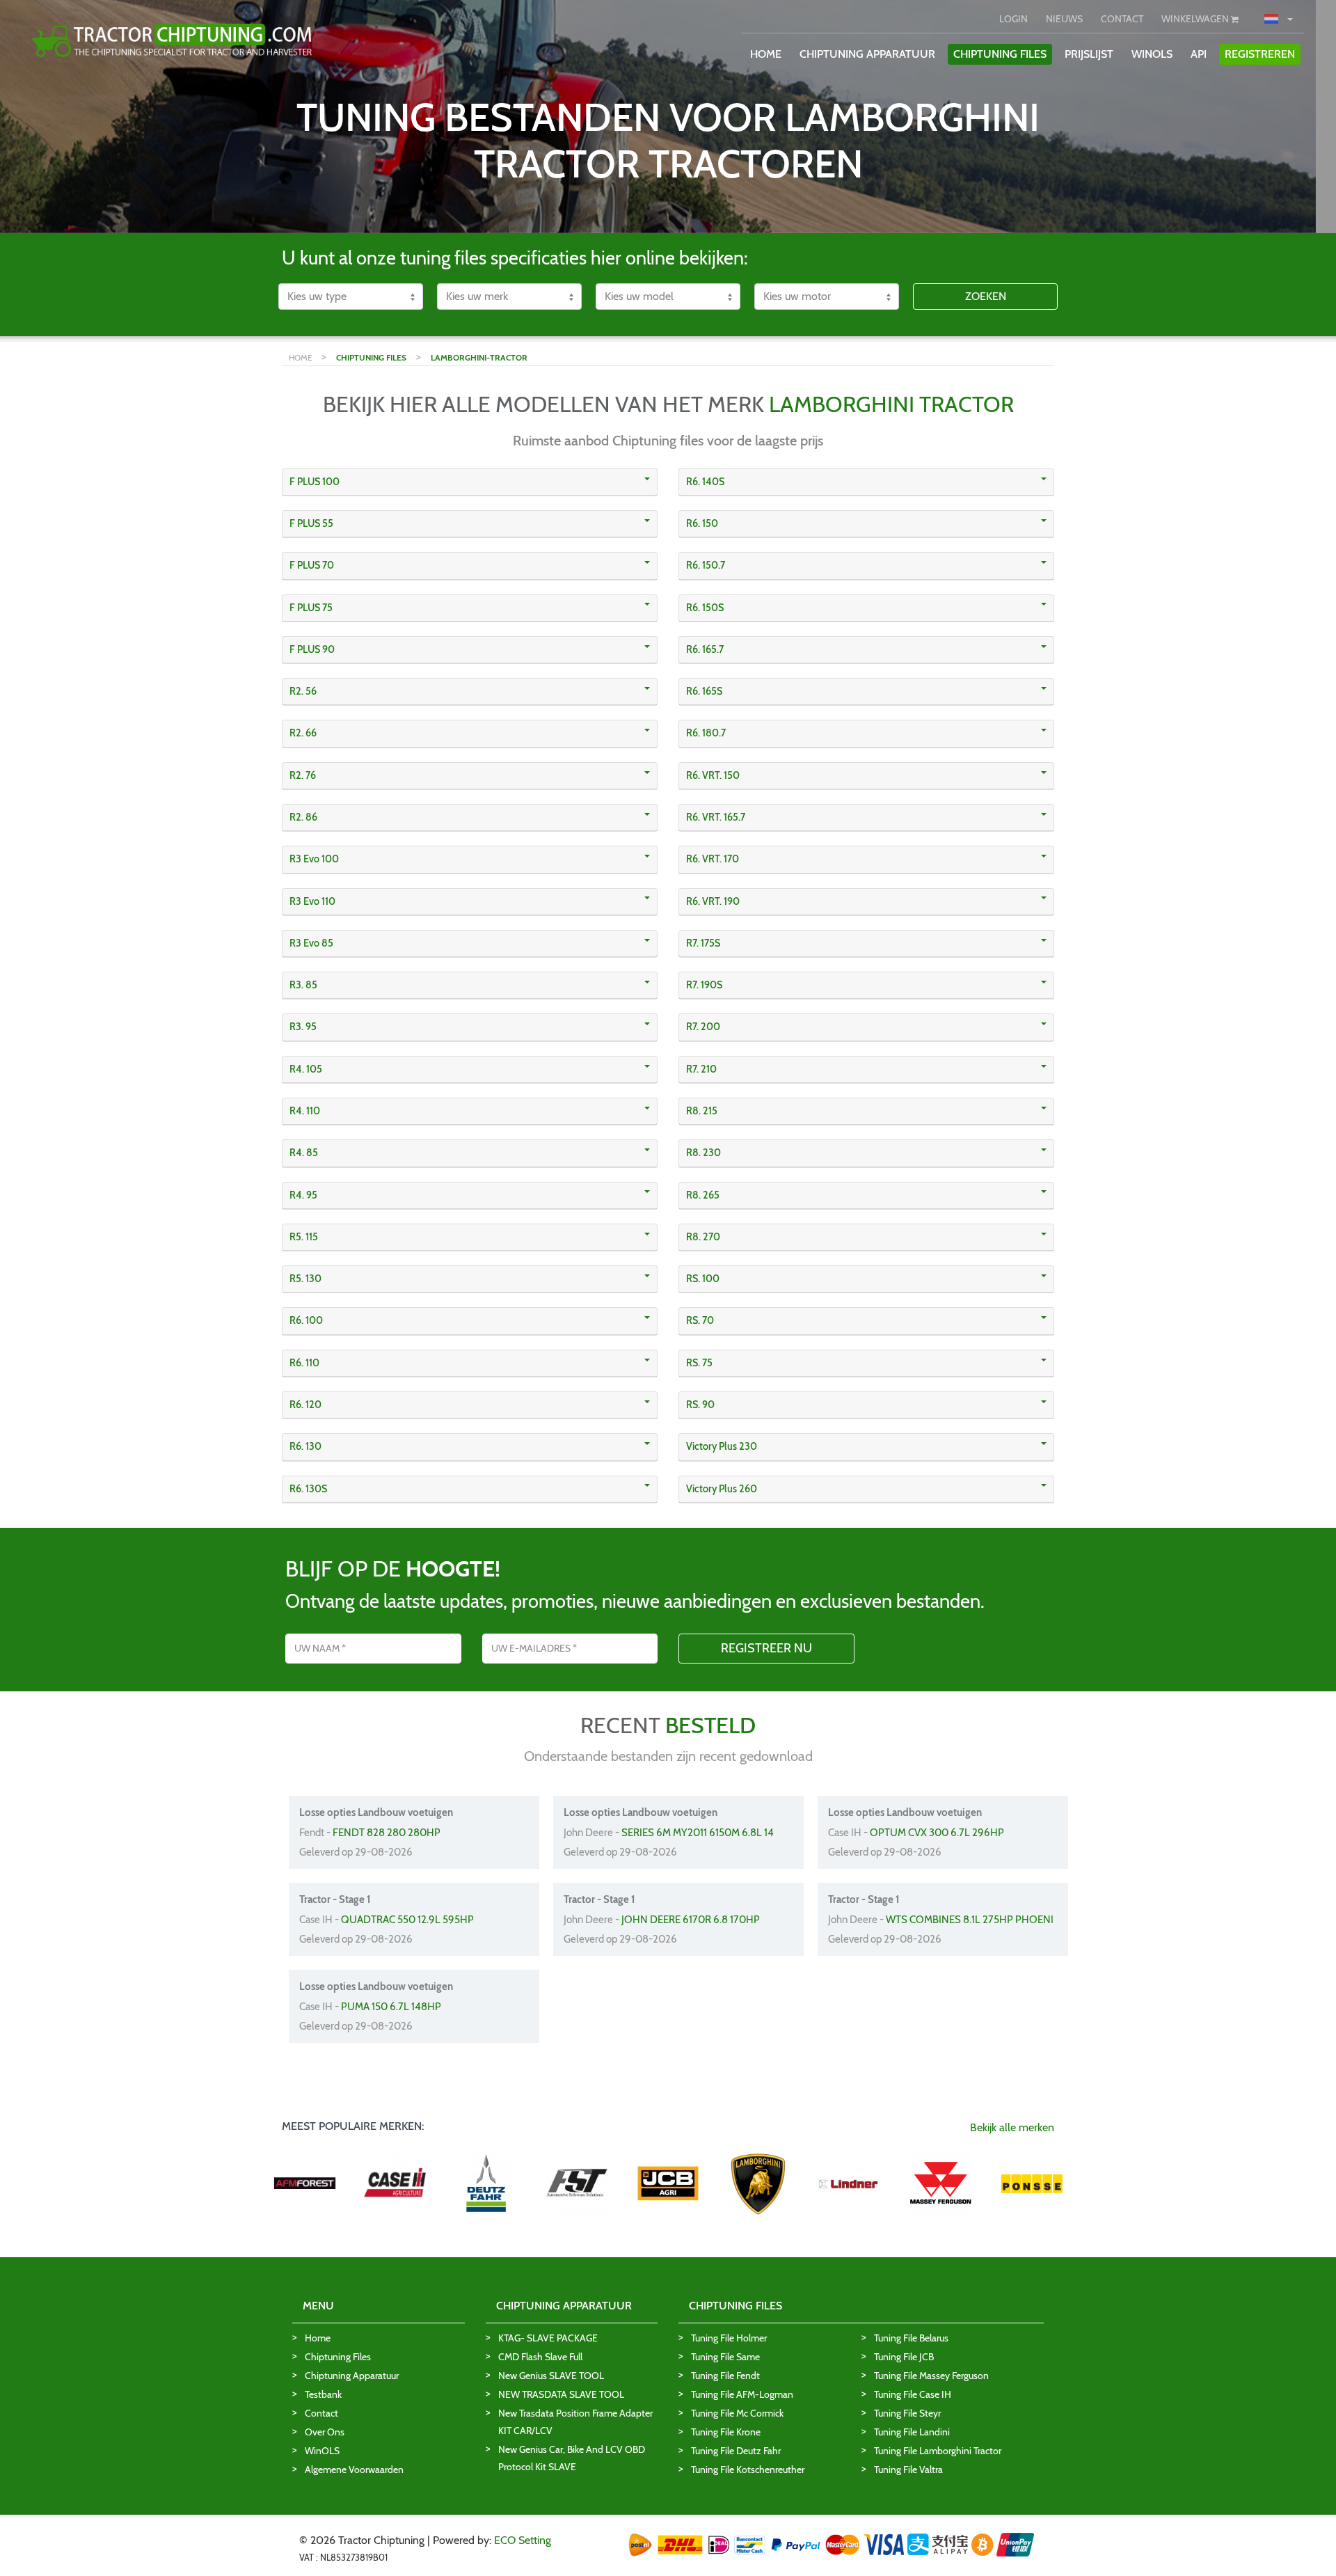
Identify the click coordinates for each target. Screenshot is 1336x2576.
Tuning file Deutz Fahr (736, 2451)
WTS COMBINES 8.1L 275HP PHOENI (970, 1920)
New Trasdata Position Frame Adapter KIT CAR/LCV (575, 2422)
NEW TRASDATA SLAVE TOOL (561, 2394)
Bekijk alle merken (1012, 2127)
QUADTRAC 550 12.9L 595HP (407, 1920)
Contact (321, 2413)
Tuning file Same (725, 2357)
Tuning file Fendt (725, 2376)
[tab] (470, 482)
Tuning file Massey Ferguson (931, 2376)
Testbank (323, 2394)
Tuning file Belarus (911, 2338)
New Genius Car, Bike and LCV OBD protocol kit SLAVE (572, 2458)
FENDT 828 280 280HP (387, 1833)
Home (318, 2338)
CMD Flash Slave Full (540, 2357)
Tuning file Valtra (908, 2470)
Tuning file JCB (904, 2357)
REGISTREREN (1260, 54)
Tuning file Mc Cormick (737, 2413)
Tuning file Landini (912, 2432)
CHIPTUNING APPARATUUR (867, 54)
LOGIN (1013, 19)
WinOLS (1152, 54)
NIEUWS (1064, 19)
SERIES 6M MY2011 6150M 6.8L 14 (698, 1833)
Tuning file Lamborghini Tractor (938, 2451)
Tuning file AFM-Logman (742, 2394)
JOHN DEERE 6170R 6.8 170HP (691, 1920)
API (1199, 54)
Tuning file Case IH (913, 2394)
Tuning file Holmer (729, 2338)
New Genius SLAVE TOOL (551, 2376)
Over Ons (325, 2432)
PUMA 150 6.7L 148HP (391, 2007)
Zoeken (986, 296)
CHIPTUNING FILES (1000, 54)
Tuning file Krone (726, 2432)
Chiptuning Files (338, 2357)
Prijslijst (1089, 54)
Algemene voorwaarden (354, 2470)
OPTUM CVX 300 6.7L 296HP (937, 1833)
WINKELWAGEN (1196, 19)
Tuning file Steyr (907, 2413)
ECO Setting (523, 2540)
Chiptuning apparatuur (352, 2376)
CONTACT (1122, 19)
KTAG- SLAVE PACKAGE (548, 2338)
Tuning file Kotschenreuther (748, 2470)
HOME (766, 54)
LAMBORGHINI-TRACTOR (479, 357)
